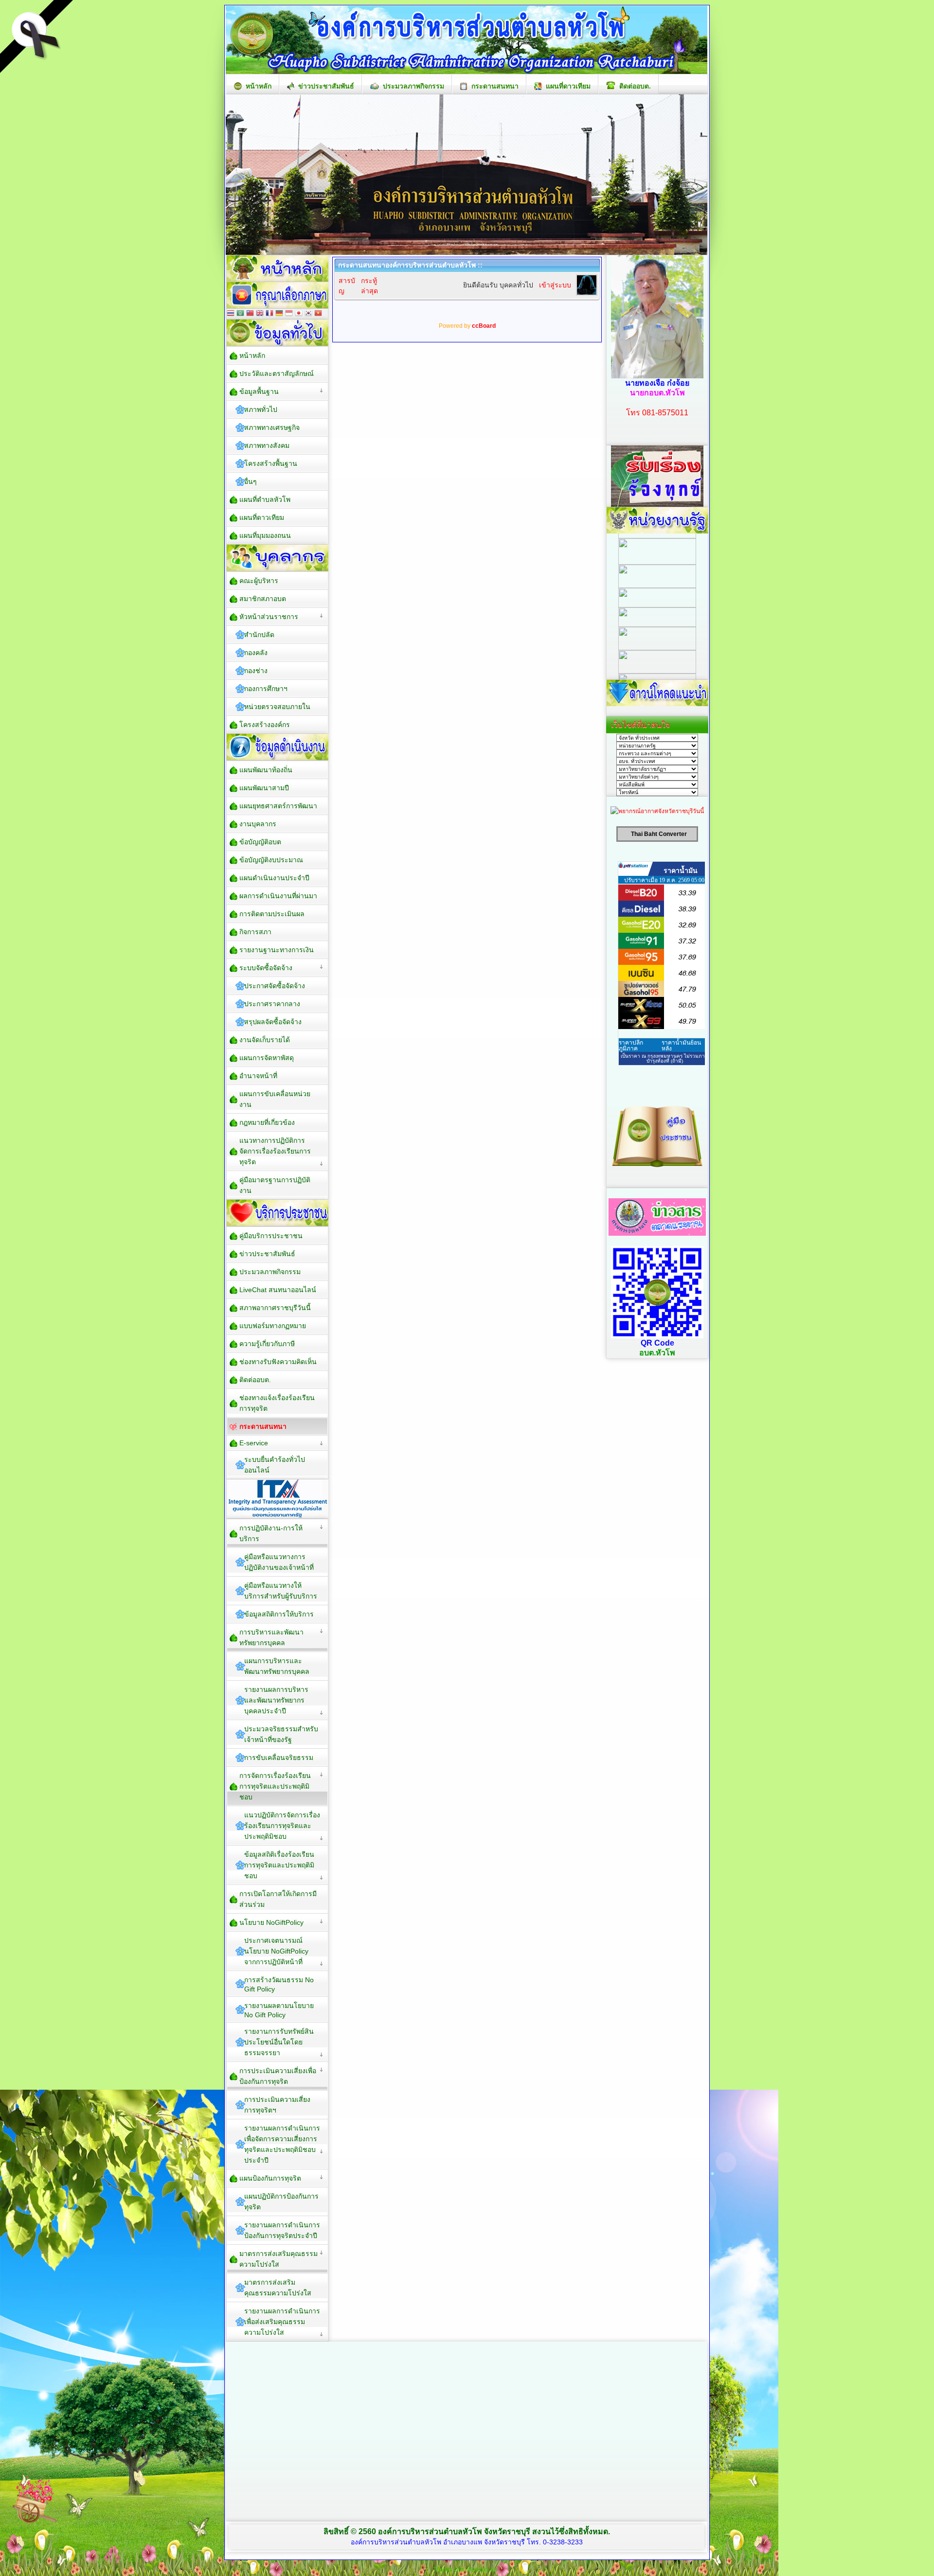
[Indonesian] (289, 314)
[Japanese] (299, 314)
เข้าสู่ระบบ (555, 285)
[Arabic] (240, 314)
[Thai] (231, 314)
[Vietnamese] (318, 314)
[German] (279, 314)
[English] (260, 314)
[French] (269, 314)
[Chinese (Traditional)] (250, 314)
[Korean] (308, 314)
